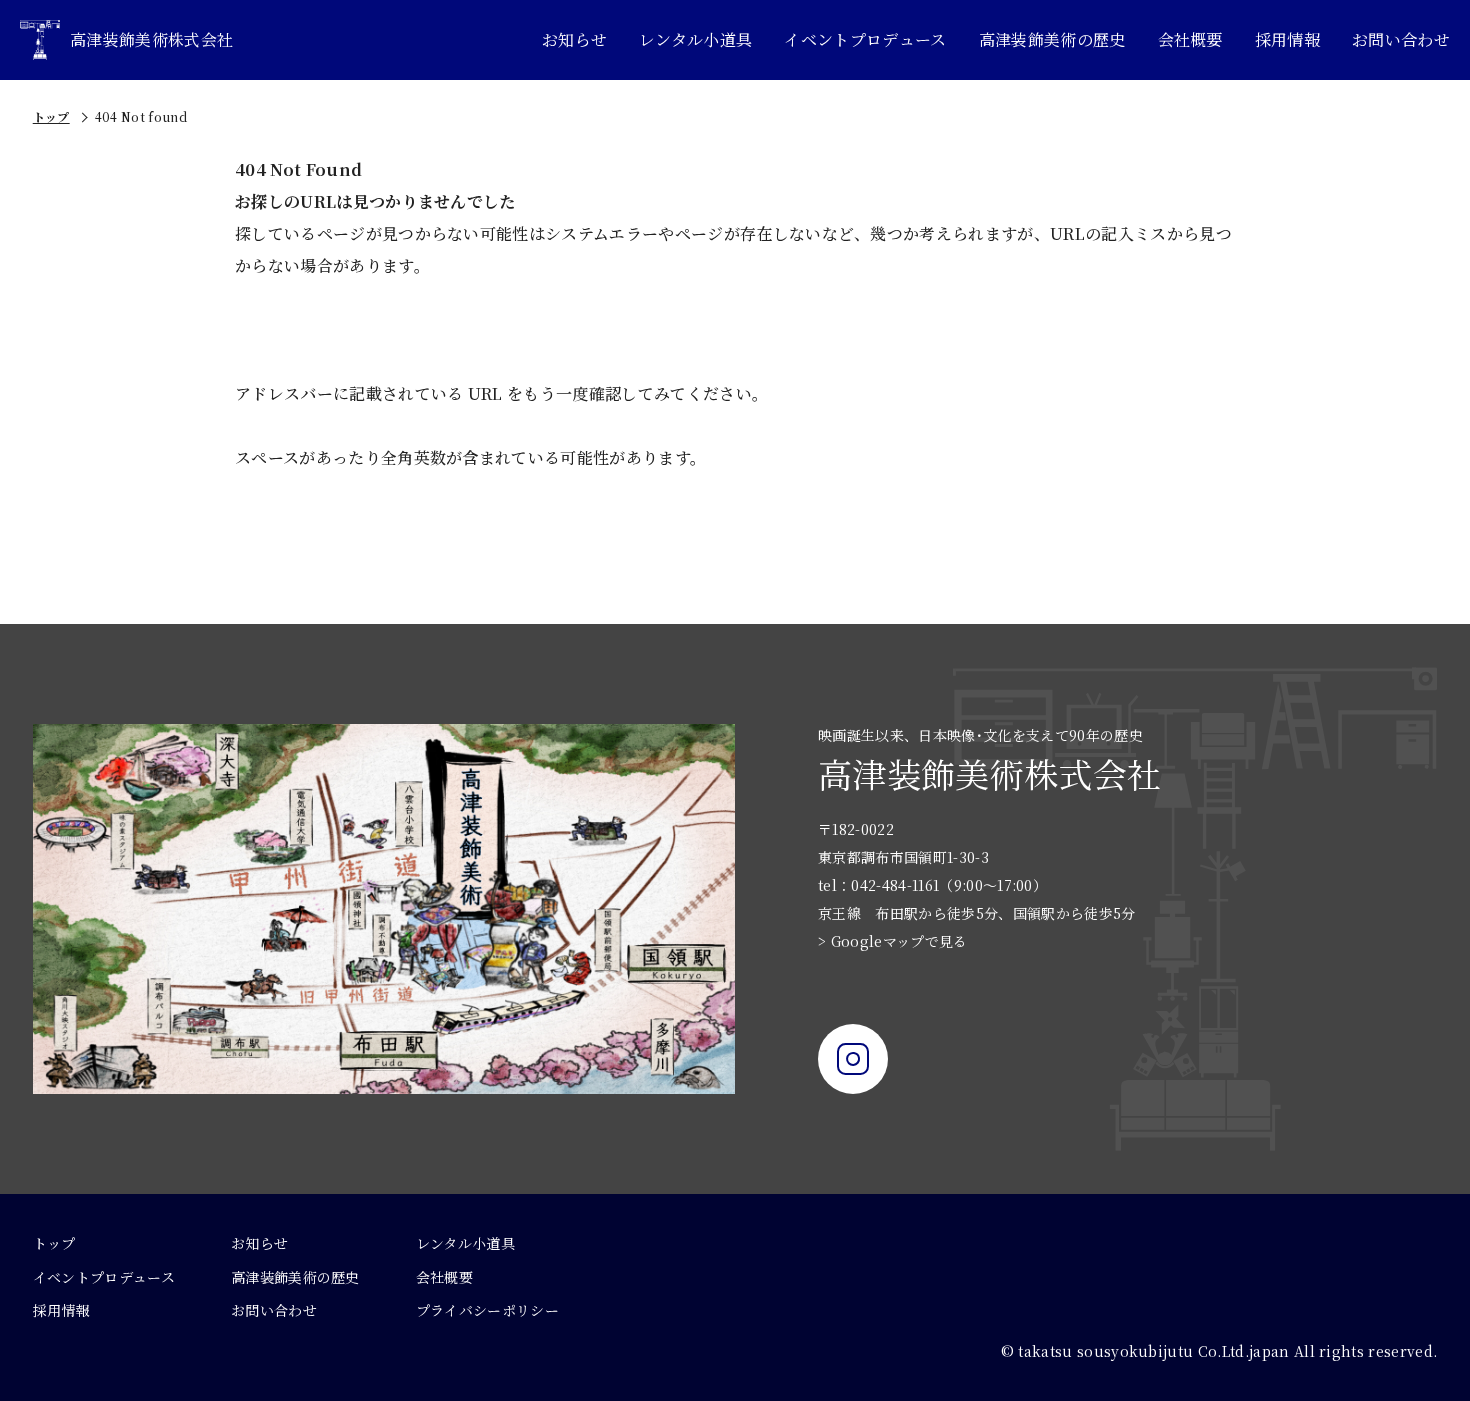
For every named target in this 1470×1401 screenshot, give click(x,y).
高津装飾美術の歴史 (1052, 39)
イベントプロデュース (865, 39)
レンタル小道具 (695, 39)
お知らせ (574, 39)
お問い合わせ (1401, 39)
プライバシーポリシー (487, 1310)
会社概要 (1190, 39)
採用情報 (1287, 39)
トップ (51, 116)
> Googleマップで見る (892, 941)
